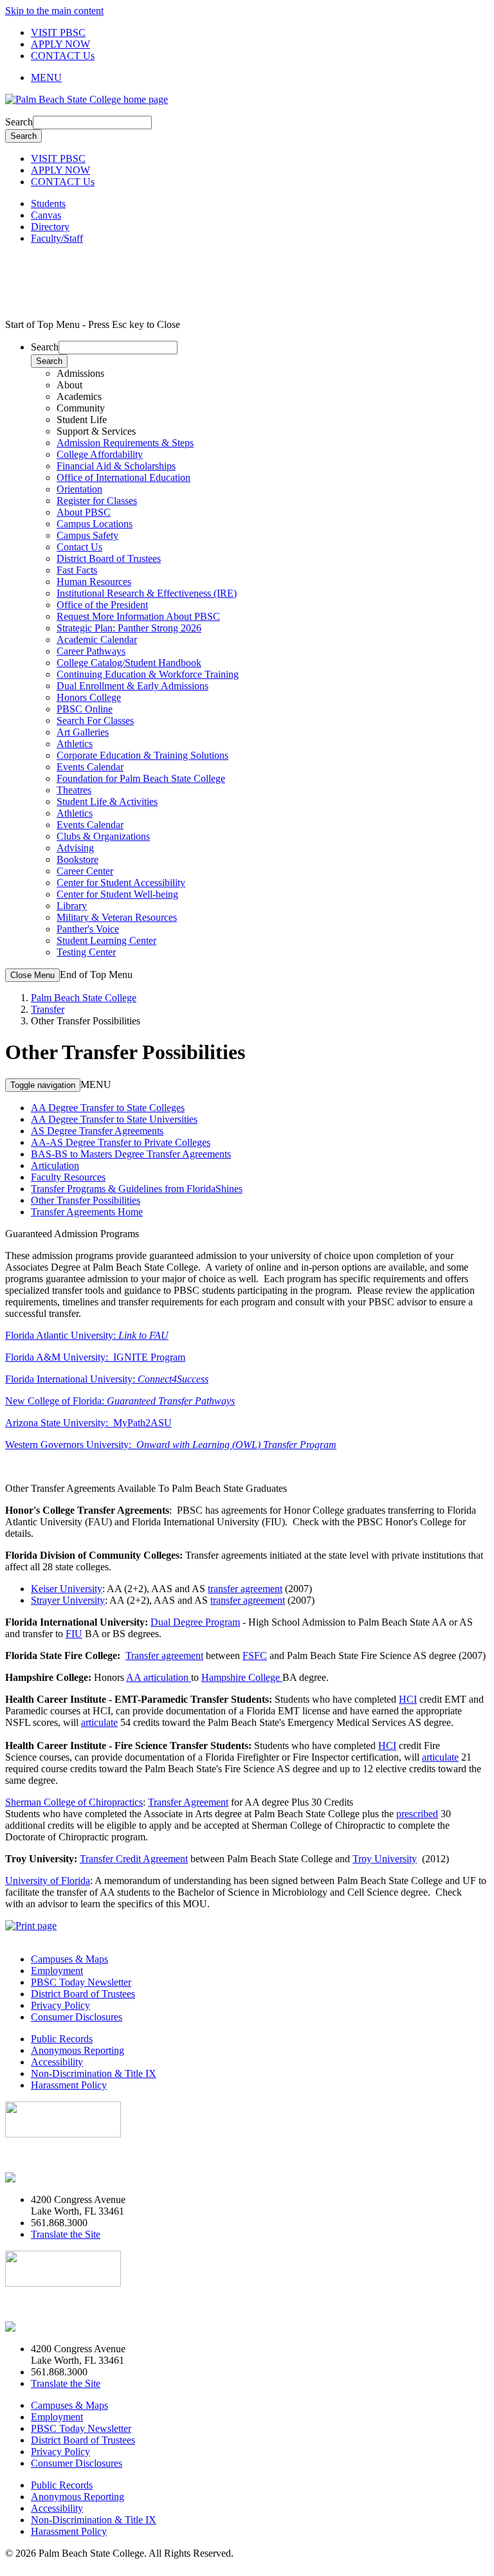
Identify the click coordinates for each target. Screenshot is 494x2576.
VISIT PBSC (58, 32)
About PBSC (84, 512)
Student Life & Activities (107, 802)
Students (48, 204)
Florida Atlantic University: (87, 1335)
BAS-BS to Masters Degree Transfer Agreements (131, 1154)
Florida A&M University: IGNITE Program (95, 1357)
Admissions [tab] (80, 373)
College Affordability (100, 454)
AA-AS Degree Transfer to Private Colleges (121, 1142)
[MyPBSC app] (42, 2178)
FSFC (255, 1655)
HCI (408, 1699)
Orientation (79, 489)
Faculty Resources (68, 1177)
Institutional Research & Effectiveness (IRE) (147, 593)
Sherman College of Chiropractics (74, 1802)
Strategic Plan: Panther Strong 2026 (129, 628)
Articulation (55, 1166)
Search (19, 122)
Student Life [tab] (82, 420)
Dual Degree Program (195, 1622)
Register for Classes (97, 501)
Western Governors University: (171, 1445)
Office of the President (102, 605)
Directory (50, 227)
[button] (260, 78)
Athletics (75, 744)
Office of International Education (123, 477)
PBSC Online (85, 709)
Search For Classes (95, 721)
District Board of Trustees (109, 558)
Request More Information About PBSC (138, 616)
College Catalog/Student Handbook (129, 663)
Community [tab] (81, 408)
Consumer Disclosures (77, 2017)
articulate (99, 1722)
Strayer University (68, 1600)
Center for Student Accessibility (121, 883)
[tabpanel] (260, 472)
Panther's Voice (88, 929)
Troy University (385, 1859)
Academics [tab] (79, 396)
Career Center (85, 871)
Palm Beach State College (84, 998)
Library (72, 906)
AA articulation (159, 1677)
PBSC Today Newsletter (81, 1982)
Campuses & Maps (69, 1959)
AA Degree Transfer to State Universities (114, 1119)
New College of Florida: (120, 1401)
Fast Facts (77, 570)
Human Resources (94, 582)
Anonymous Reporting (78, 2050)
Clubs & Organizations (103, 836)
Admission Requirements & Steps (125, 443)
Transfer (48, 1009)
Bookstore (78, 859)
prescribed (417, 1814)
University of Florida (48, 1881)
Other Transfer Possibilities (86, 1200)
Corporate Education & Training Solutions (142, 755)
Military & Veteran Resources (117, 917)
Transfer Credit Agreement (134, 1859)
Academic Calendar (97, 639)
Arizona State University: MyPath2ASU (88, 1423)
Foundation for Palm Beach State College (141, 778)
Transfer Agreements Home (87, 1212)
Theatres (74, 790)
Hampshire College (242, 1677)
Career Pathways (91, 651)
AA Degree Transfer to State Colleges (108, 1108)
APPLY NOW (60, 44)
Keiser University (67, 1589)
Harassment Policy (69, 2085)
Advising (75, 848)
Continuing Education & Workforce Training (148, 674)
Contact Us (79, 547)
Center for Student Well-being (117, 894)
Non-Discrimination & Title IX (94, 2073)
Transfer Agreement (188, 1802)
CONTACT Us (63, 56)
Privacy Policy (60, 2005)
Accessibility (57, 2062)
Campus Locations (95, 524)
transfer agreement (245, 1589)
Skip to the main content (54, 11)
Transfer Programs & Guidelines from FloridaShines (137, 1189)
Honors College (89, 697)
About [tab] (69, 385)
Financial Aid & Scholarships (116, 466)
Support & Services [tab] (96, 431)
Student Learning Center (106, 940)
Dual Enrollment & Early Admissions (133, 686)
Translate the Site (66, 2234)
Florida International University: (107, 1379)
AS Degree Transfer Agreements (97, 1131)
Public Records (62, 2039)
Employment (57, 1971)
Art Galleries (83, 732)
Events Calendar (90, 767)
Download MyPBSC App (58, 2156)
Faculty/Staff (57, 238)
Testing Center (86, 952)
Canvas (46, 215)
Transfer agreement (164, 1655)
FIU (74, 1634)
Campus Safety (87, 535)
